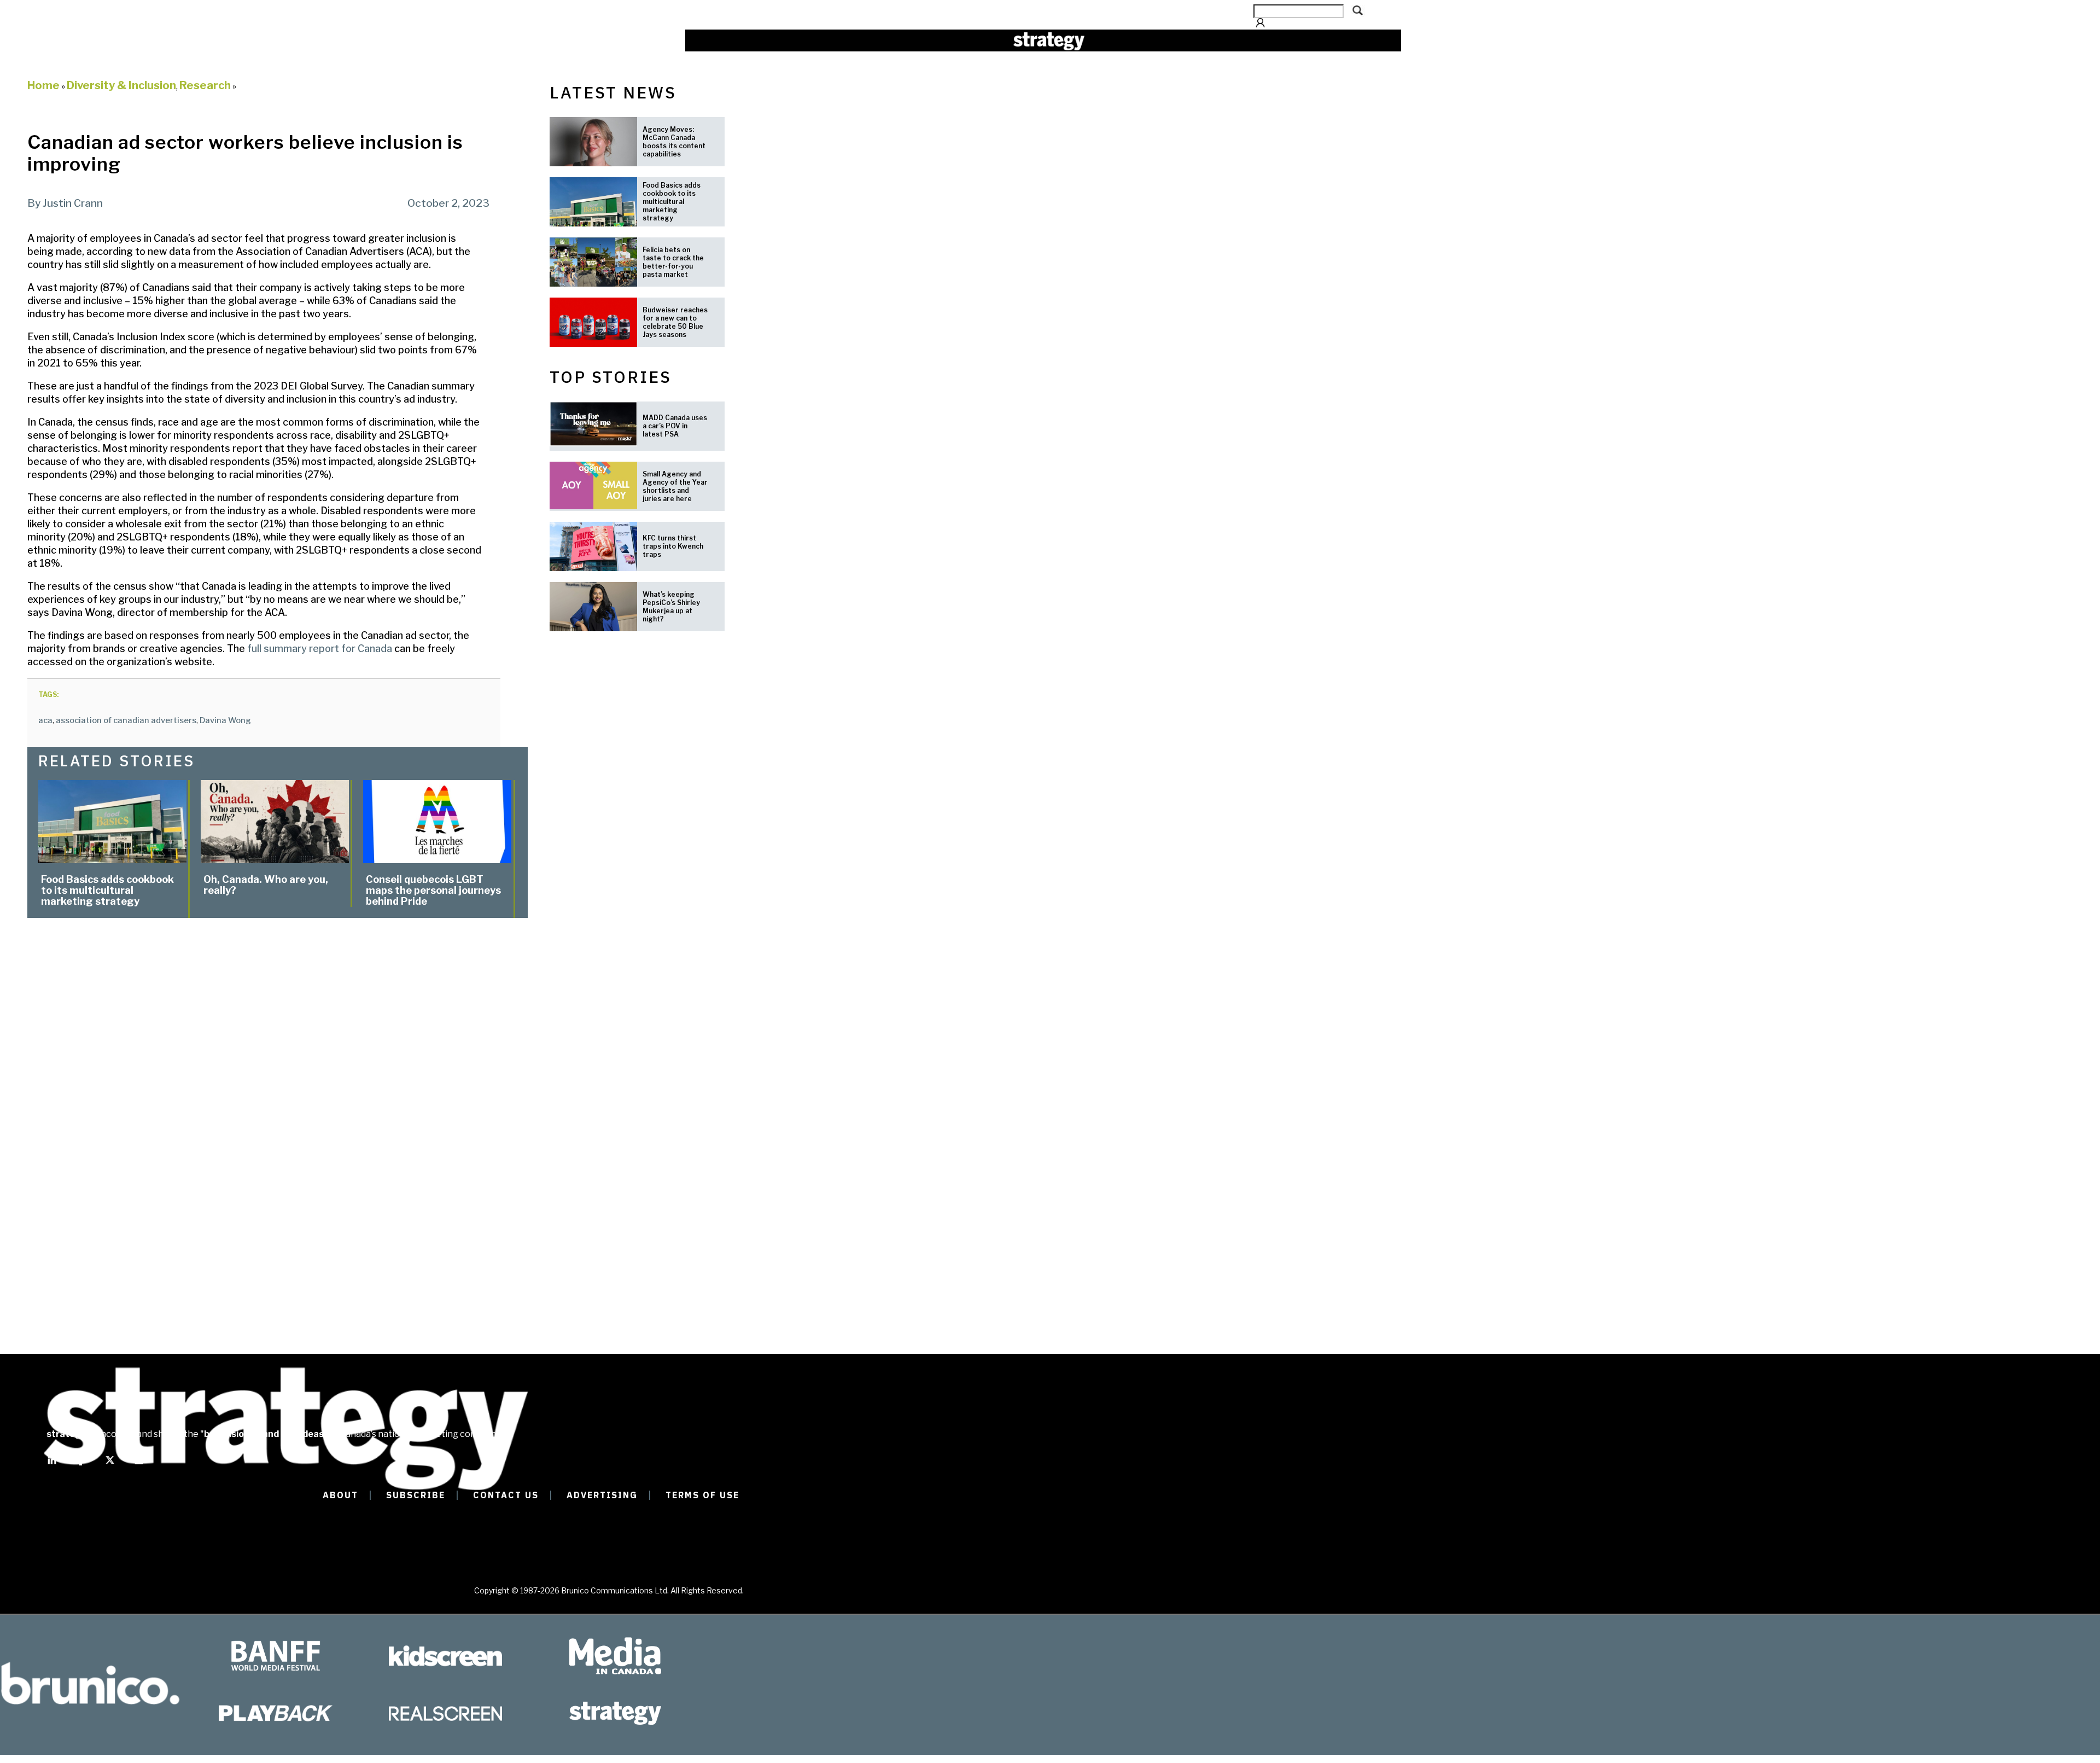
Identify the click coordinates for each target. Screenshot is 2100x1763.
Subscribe (416, 1495)
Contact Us (506, 1495)
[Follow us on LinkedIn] (52, 1465)
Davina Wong (225, 720)
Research (205, 85)
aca (45, 720)
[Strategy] (1049, 41)
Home (43, 85)
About (340, 1495)
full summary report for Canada (320, 648)
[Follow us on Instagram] (139, 1465)
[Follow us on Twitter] (110, 1465)
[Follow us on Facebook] (81, 1465)
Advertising (602, 1495)
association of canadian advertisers (126, 720)
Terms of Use (702, 1495)
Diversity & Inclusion (121, 85)
